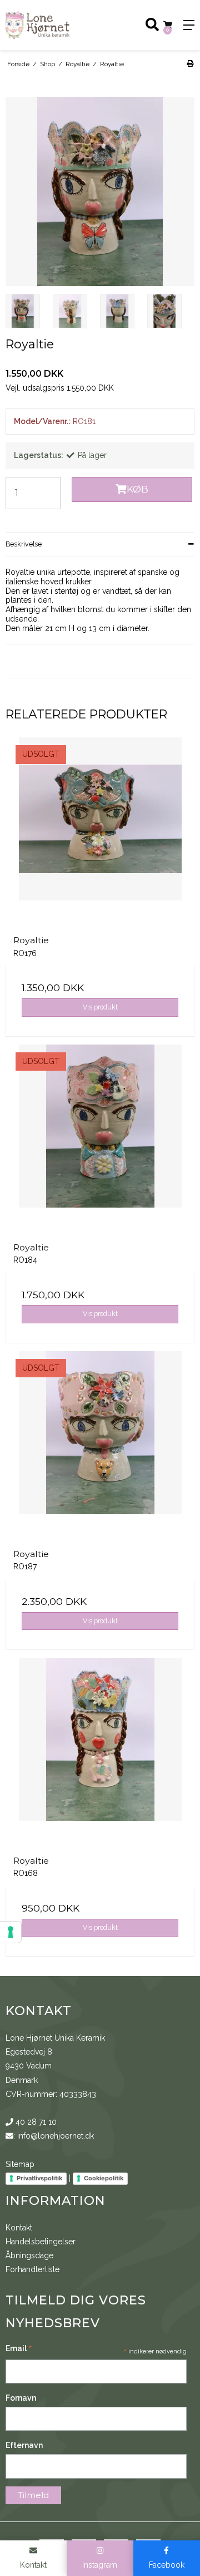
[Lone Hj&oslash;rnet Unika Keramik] (50, 25)
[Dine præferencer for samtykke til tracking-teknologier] (11, 1932)
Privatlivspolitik (39, 2178)
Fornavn (21, 2398)
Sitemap (20, 2164)
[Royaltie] (100, 832)
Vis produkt (100, 1007)
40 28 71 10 (35, 2122)
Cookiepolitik (104, 2178)
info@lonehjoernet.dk (56, 2136)
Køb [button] (137, 489)
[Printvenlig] (190, 64)
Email (19, 2350)
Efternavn (24, 2445)
